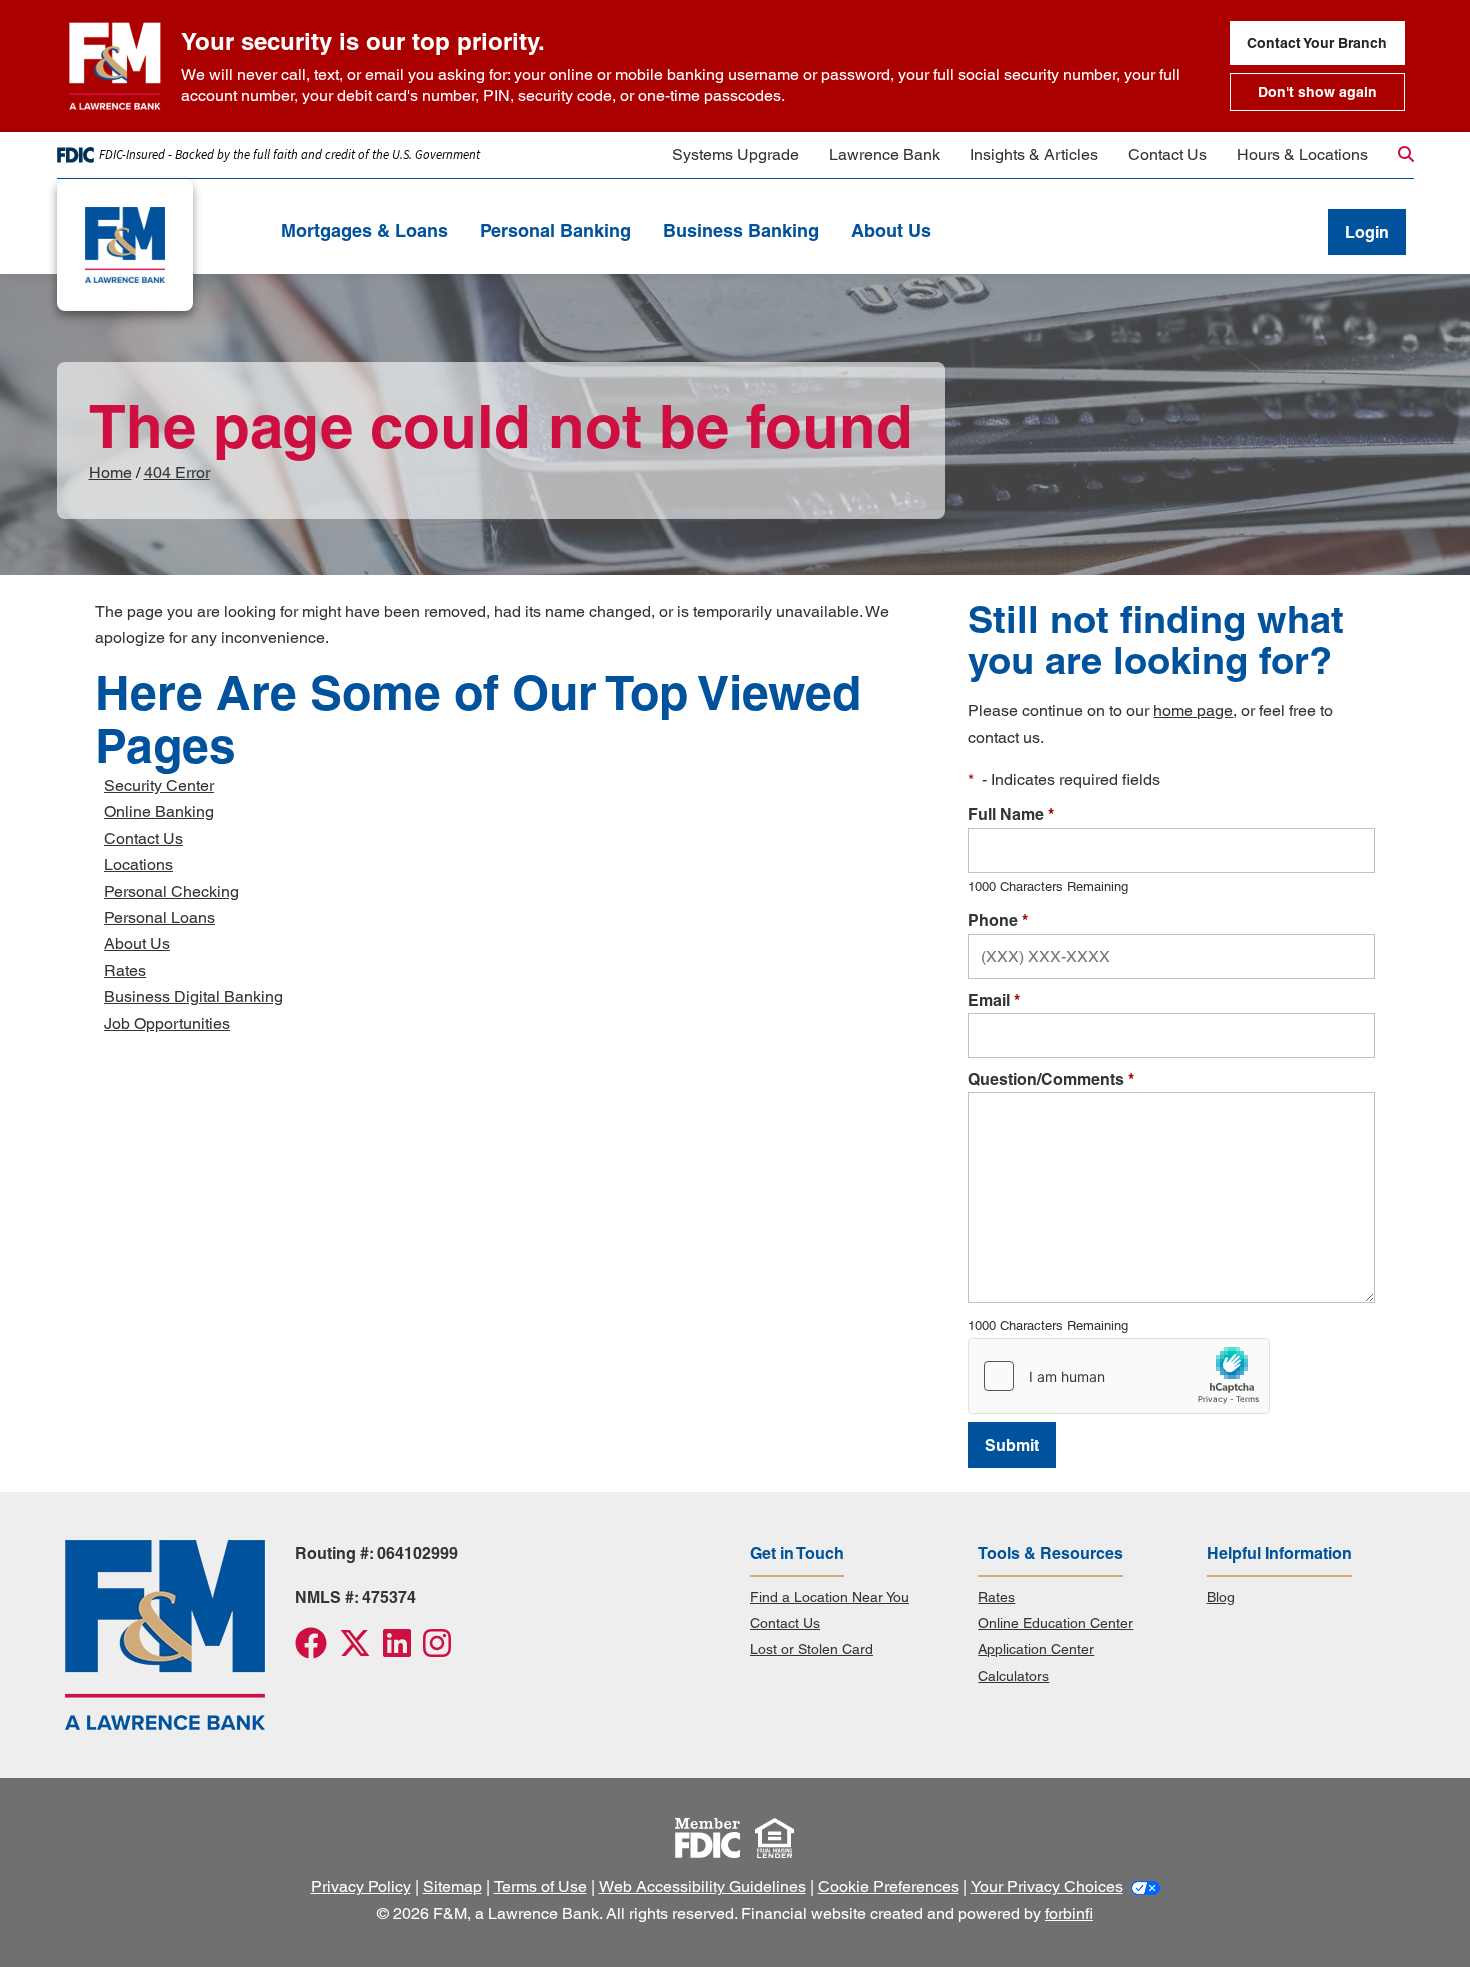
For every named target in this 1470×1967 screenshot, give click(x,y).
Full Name (1011, 814)
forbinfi (1069, 1913)
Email (994, 1000)
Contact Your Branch (1317, 43)
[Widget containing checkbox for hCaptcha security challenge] (1119, 1376)
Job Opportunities (167, 1023)
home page (1193, 710)
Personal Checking (171, 891)
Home (110, 472)
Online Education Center (1055, 1623)
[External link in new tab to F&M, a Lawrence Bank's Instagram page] (441, 1649)
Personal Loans (159, 917)
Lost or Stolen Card (811, 1649)
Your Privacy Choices (1047, 1886)
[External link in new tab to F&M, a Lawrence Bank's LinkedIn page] (403, 1649)
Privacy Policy (361, 1886)
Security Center (159, 785)
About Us (137, 943)
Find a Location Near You (829, 1597)
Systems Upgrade (735, 154)
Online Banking (159, 811)
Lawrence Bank (884, 154)
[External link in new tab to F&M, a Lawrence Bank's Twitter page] (361, 1649)
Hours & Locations (1302, 154)
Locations (138, 864)
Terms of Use (540, 1886)
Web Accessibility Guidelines (702, 1886)
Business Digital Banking (193, 996)
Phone (998, 920)
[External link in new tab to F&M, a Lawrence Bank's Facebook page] (317, 1649)
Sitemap (452, 1886)
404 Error (177, 472)
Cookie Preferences (888, 1886)
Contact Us (1167, 154)
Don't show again (1317, 92)
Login (1367, 232)
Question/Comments (1051, 1079)
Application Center (1036, 1649)
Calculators (1013, 1676)
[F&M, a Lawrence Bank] (157, 245)
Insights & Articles (1034, 154)
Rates (125, 970)
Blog (1221, 1597)
